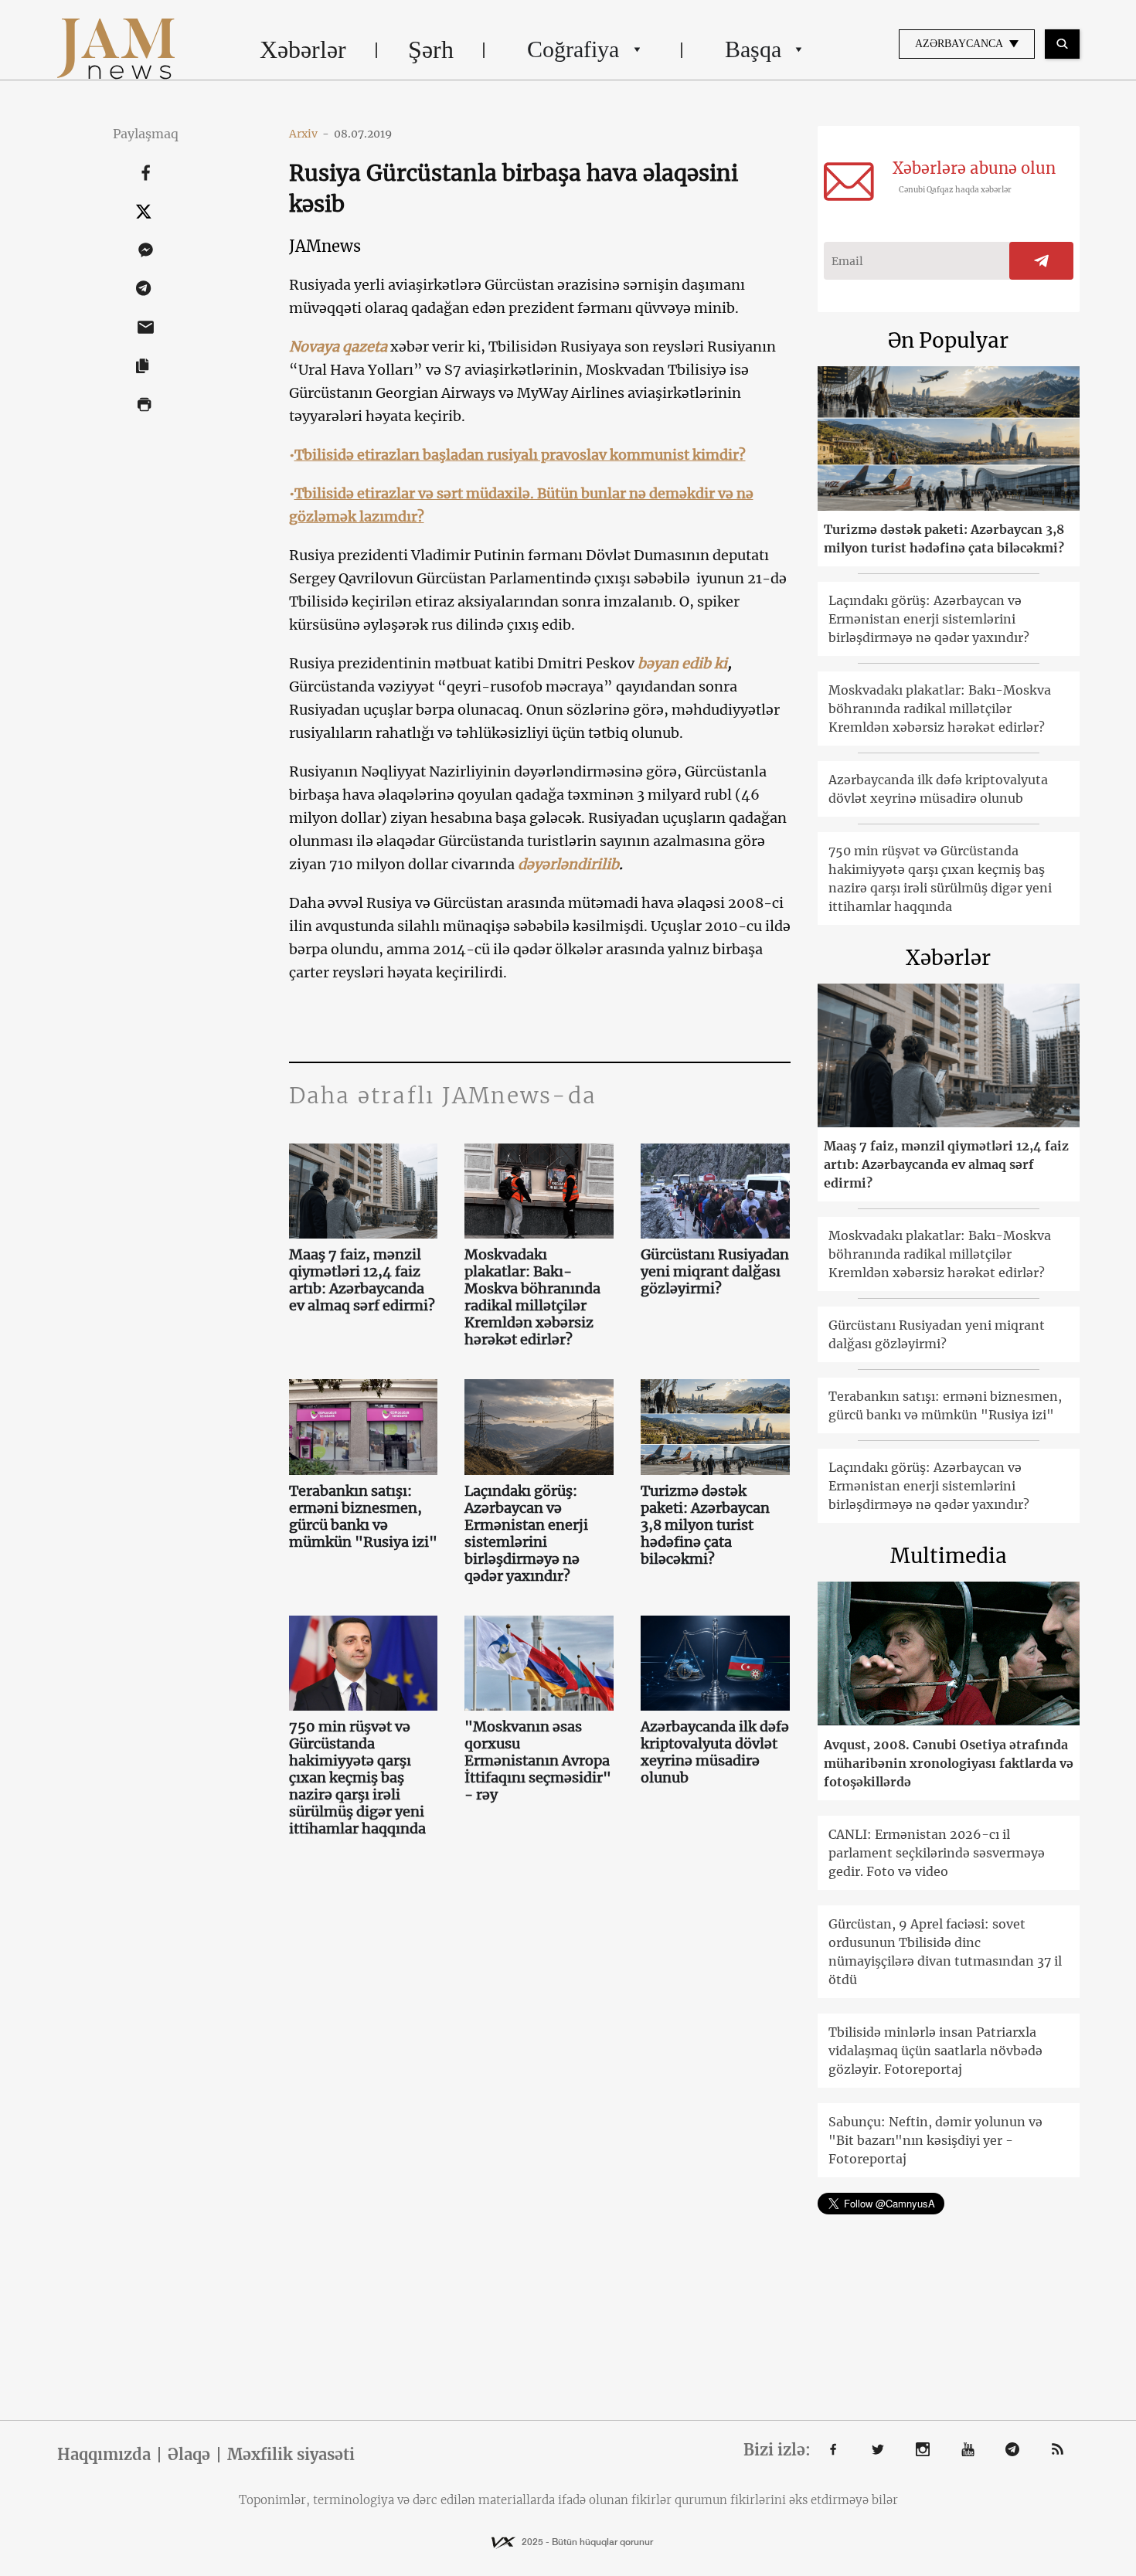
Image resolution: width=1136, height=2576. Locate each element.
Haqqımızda (104, 2455)
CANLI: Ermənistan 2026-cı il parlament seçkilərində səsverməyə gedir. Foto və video (937, 1853)
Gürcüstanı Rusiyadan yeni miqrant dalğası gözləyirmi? (715, 1272)
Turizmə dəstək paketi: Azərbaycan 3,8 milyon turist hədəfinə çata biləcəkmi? (705, 1525)
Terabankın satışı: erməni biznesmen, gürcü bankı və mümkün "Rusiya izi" (363, 1517)
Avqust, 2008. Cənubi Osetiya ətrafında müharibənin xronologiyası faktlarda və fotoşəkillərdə (949, 1763)
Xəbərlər (303, 49)
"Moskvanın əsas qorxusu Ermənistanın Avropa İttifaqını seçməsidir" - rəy (538, 1761)
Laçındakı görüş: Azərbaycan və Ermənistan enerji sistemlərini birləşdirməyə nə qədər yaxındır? (526, 1534)
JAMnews (325, 246)
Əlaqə (189, 2455)
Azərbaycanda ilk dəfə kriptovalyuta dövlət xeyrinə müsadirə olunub (715, 1752)
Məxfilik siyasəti (291, 2455)
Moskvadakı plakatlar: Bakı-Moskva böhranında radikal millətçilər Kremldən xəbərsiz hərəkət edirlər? (532, 1297)
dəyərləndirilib (568, 864)
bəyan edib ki (682, 663)
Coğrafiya (573, 49)
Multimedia (949, 1556)
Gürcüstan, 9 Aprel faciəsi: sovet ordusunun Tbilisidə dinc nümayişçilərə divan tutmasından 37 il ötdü (945, 1952)
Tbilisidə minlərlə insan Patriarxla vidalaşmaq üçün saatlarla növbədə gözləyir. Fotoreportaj (935, 2051)
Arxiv (309, 134)
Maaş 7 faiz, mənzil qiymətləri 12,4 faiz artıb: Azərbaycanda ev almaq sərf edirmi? (362, 1280)
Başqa (753, 49)
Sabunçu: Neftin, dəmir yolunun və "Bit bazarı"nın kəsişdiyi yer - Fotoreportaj (935, 2140)
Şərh (431, 49)
